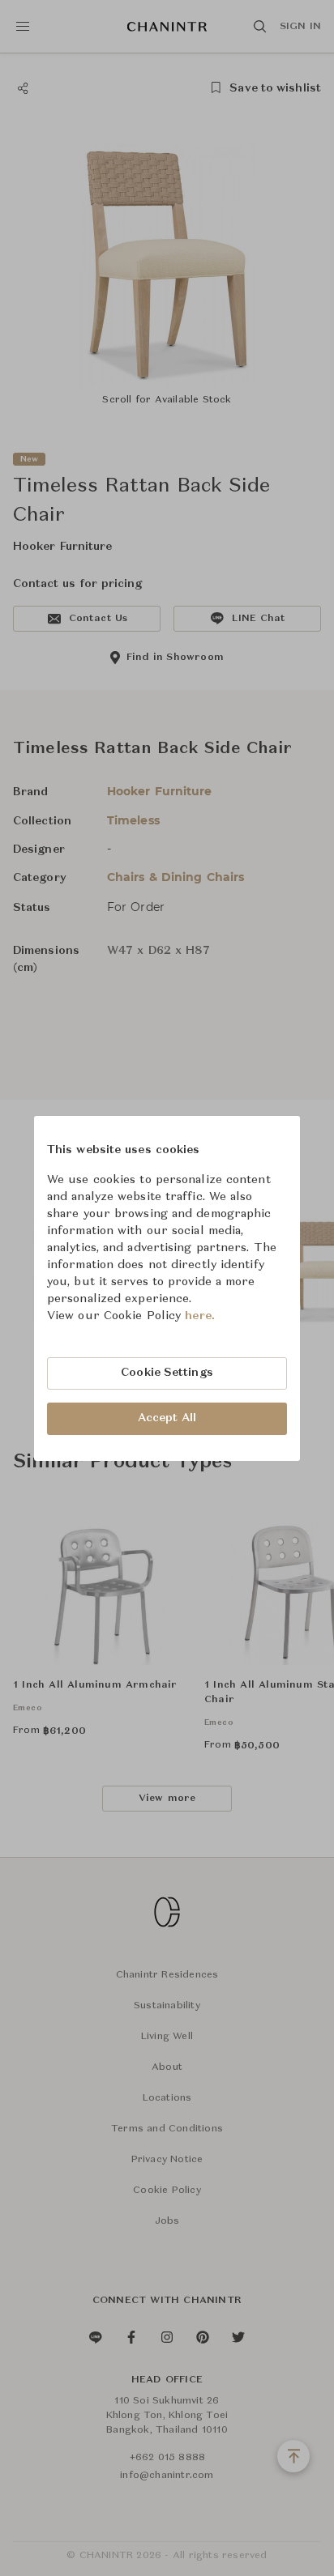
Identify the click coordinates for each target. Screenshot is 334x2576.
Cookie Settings (167, 1373)
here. (200, 1316)
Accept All (167, 1418)
